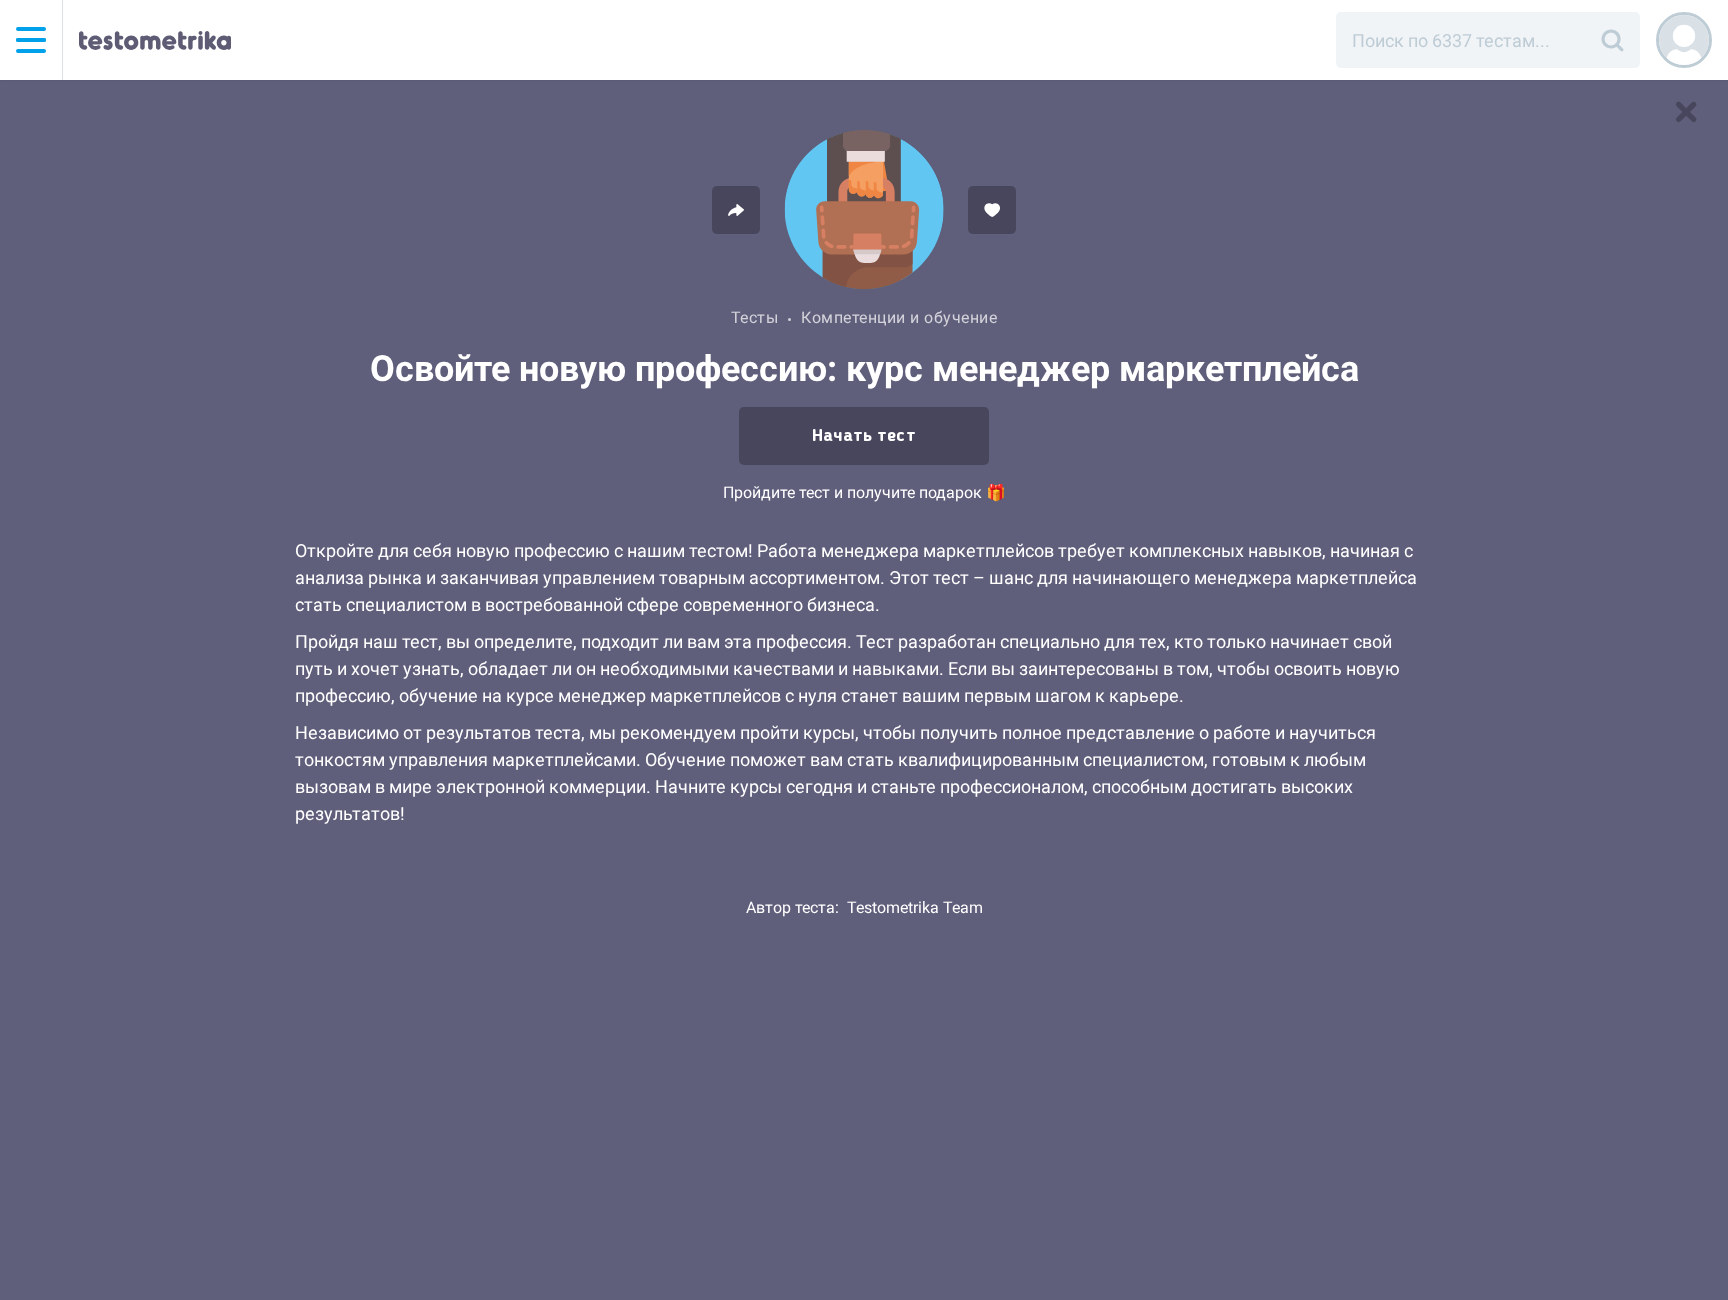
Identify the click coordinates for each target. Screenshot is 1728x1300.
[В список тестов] (1686, 112)
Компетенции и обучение (899, 317)
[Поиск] (1612, 40)
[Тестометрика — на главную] (155, 40)
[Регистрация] (1684, 40)
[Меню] (31, 40)
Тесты (755, 317)
